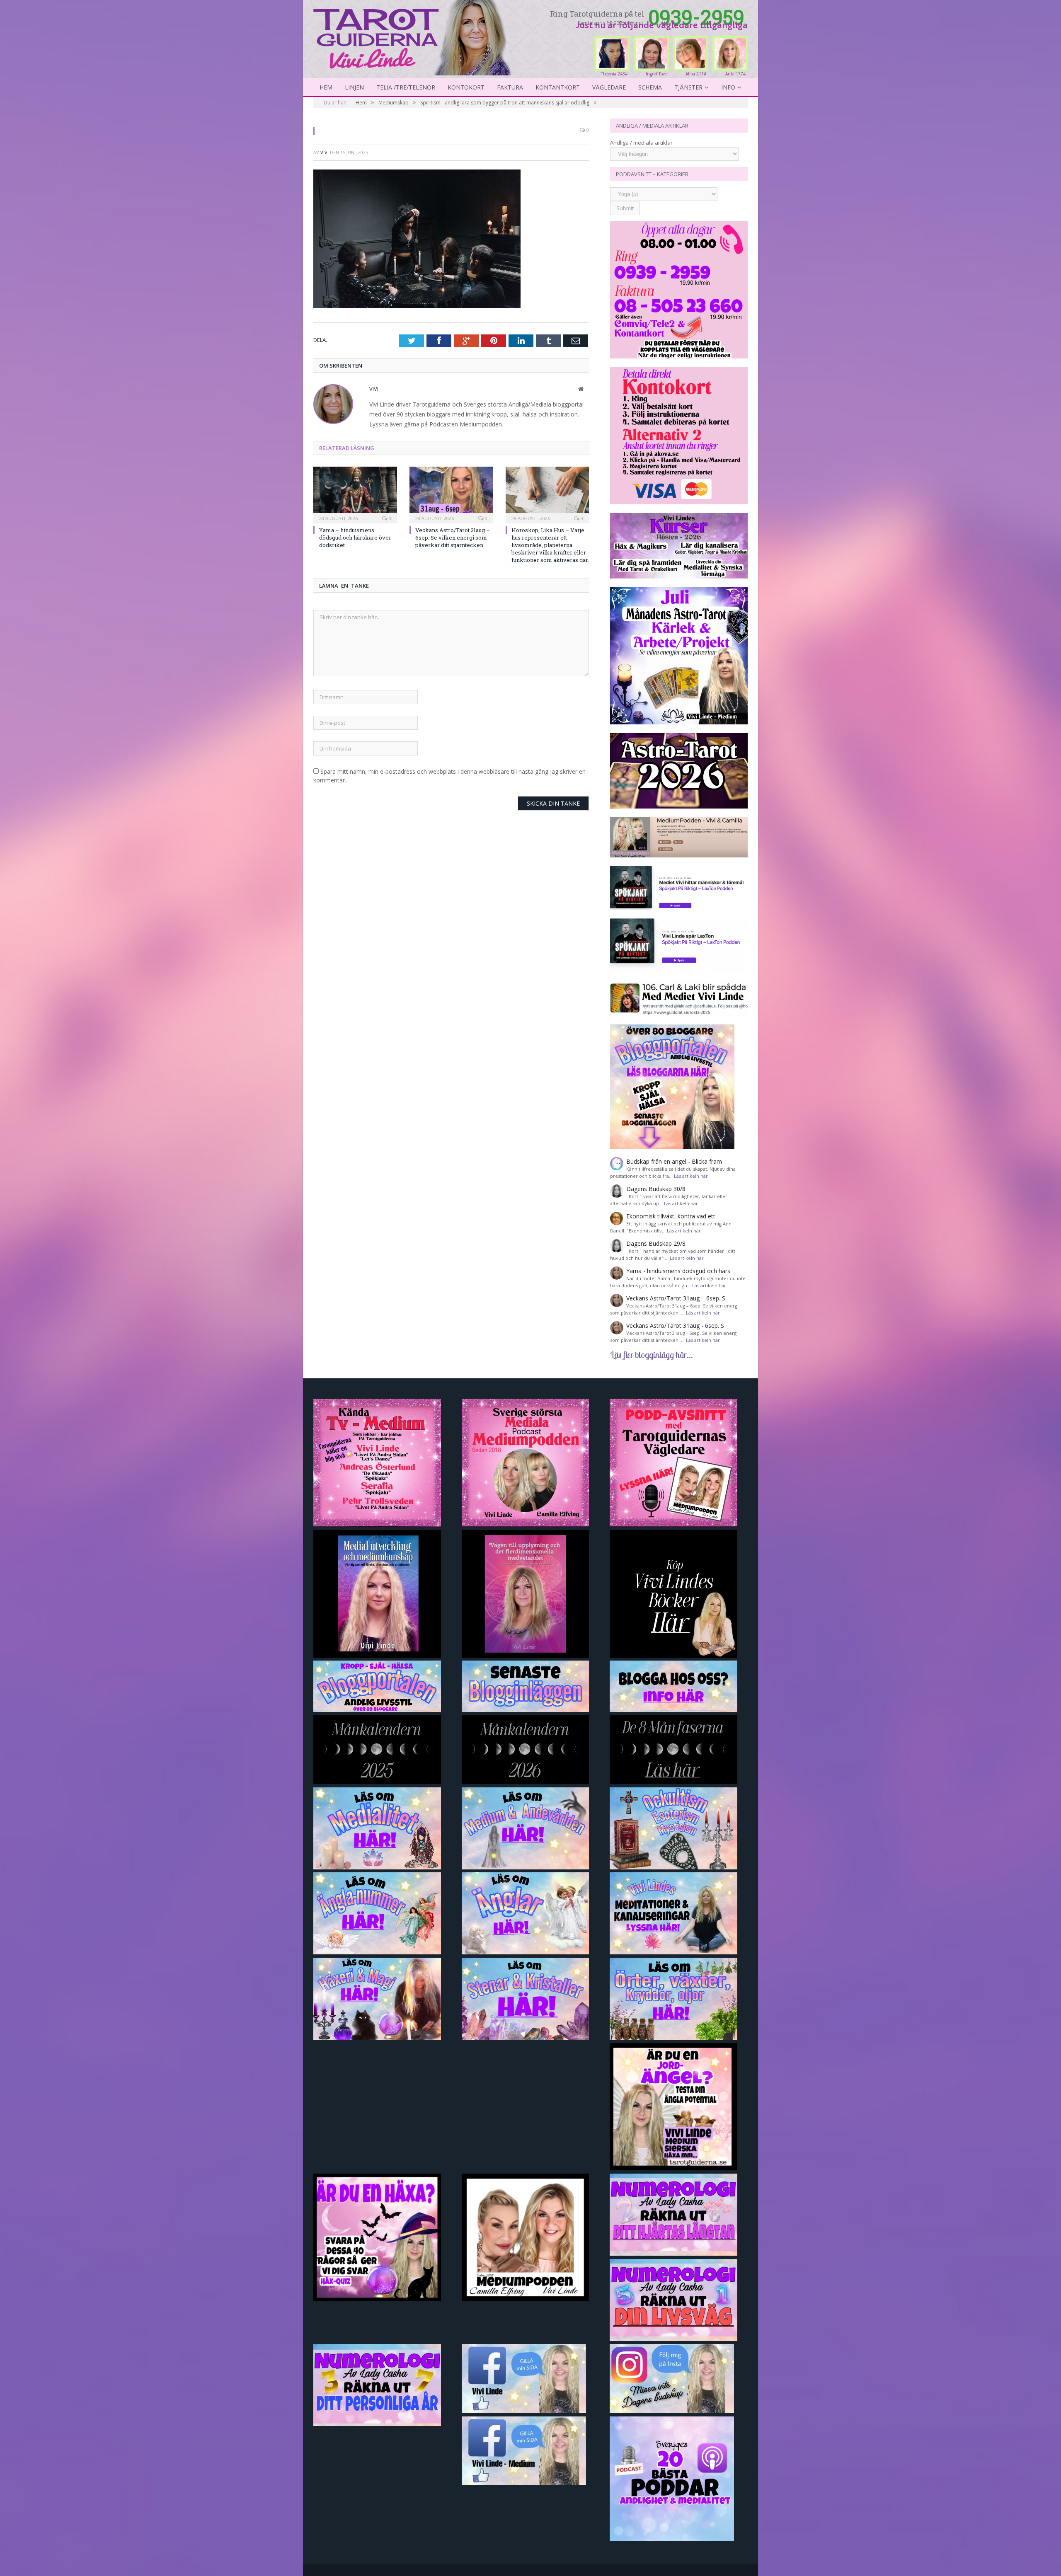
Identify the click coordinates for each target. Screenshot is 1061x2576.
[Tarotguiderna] (414, 36)
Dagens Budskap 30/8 (656, 1189)
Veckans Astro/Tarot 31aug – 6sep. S (676, 1298)
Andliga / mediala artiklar (641, 143)
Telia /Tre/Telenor (406, 87)
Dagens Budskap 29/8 (656, 1243)
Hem (326, 87)
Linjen (354, 87)
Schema (650, 87)
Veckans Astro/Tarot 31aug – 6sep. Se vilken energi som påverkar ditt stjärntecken (453, 537)
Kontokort (466, 87)
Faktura (510, 87)
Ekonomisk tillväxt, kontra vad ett (671, 1216)
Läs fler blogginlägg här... (652, 1355)
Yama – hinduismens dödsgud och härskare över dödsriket (355, 537)
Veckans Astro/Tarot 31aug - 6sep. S (675, 1326)
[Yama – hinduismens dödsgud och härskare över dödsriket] (355, 494)
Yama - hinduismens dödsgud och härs (678, 1271)
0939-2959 (696, 17)
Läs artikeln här (691, 1176)
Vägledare (609, 87)
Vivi (325, 152)
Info (728, 87)
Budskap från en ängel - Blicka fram (674, 1161)
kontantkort (558, 87)
